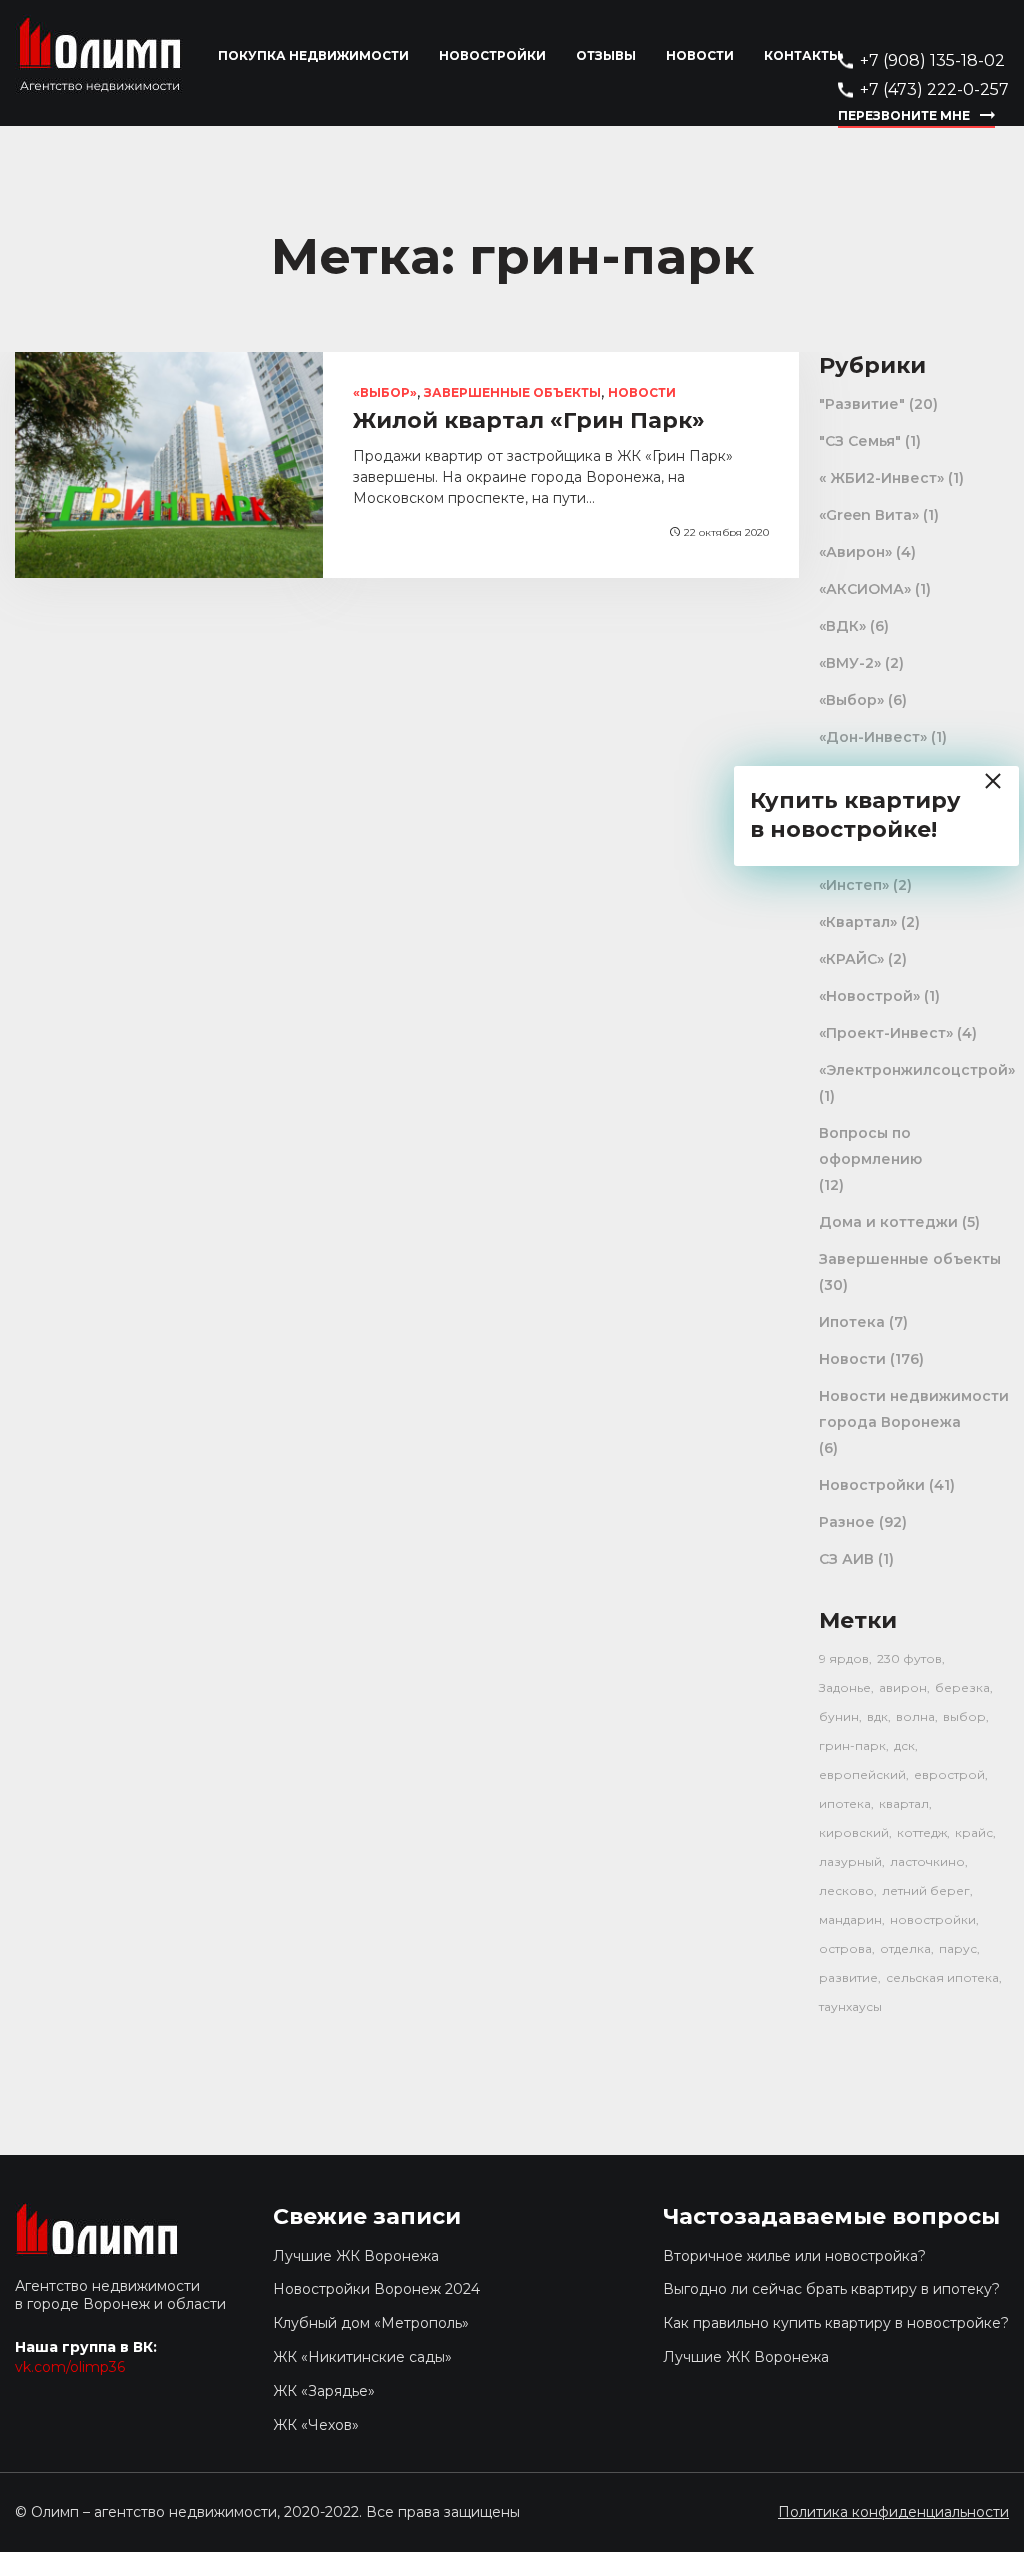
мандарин (850, 1919)
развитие (848, 1977)
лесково (846, 1890)
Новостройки (492, 55)
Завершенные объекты (512, 392)
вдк (877, 1716)
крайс (974, 1832)
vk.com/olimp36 (70, 2367)
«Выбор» (385, 392)
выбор (964, 1716)
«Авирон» (855, 552)
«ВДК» (842, 626)
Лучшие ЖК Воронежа (356, 2256)
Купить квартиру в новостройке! (855, 815)
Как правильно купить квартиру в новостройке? (836, 2323)
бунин (839, 1716)
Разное (847, 1522)
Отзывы (606, 55)
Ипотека (852, 1322)
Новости (700, 55)
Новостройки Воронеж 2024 (376, 2289)
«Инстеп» (854, 885)
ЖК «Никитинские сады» (362, 2357)
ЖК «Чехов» (316, 2425)
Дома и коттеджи (888, 1222)
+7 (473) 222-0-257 (934, 89)
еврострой (949, 1774)
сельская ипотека (942, 1977)
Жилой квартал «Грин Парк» (529, 420)
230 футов (909, 1658)
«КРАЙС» (851, 959)
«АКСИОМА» (865, 589)
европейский (862, 1774)
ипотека (845, 1803)
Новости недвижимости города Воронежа (914, 1409)
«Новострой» (869, 996)
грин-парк (852, 1745)
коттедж (922, 1832)
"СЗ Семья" (860, 441)
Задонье (845, 1687)
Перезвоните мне (904, 115)
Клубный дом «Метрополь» (371, 2323)
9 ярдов (844, 1658)
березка (962, 1687)
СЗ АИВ (846, 1559)
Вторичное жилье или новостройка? (794, 2256)
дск (904, 1745)
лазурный (850, 1861)
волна (915, 1716)
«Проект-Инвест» (886, 1033)
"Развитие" (862, 404)
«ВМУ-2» (850, 663)
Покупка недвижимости (313, 55)
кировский (854, 1832)
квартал (904, 1803)
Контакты (802, 55)
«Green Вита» (869, 515)
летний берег (926, 1890)
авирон (903, 1687)
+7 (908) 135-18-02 (932, 60)
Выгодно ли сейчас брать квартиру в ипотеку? (831, 2289)
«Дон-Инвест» (873, 737)
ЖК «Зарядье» (324, 2391)
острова (845, 1948)
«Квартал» (858, 922)
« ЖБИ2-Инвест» (881, 478)
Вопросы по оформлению (870, 1146)
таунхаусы (850, 2006)
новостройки (933, 1919)
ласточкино (927, 1861)
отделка (905, 1948)
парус (958, 1948)
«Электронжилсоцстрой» (917, 1070)
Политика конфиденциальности (893, 2512)
